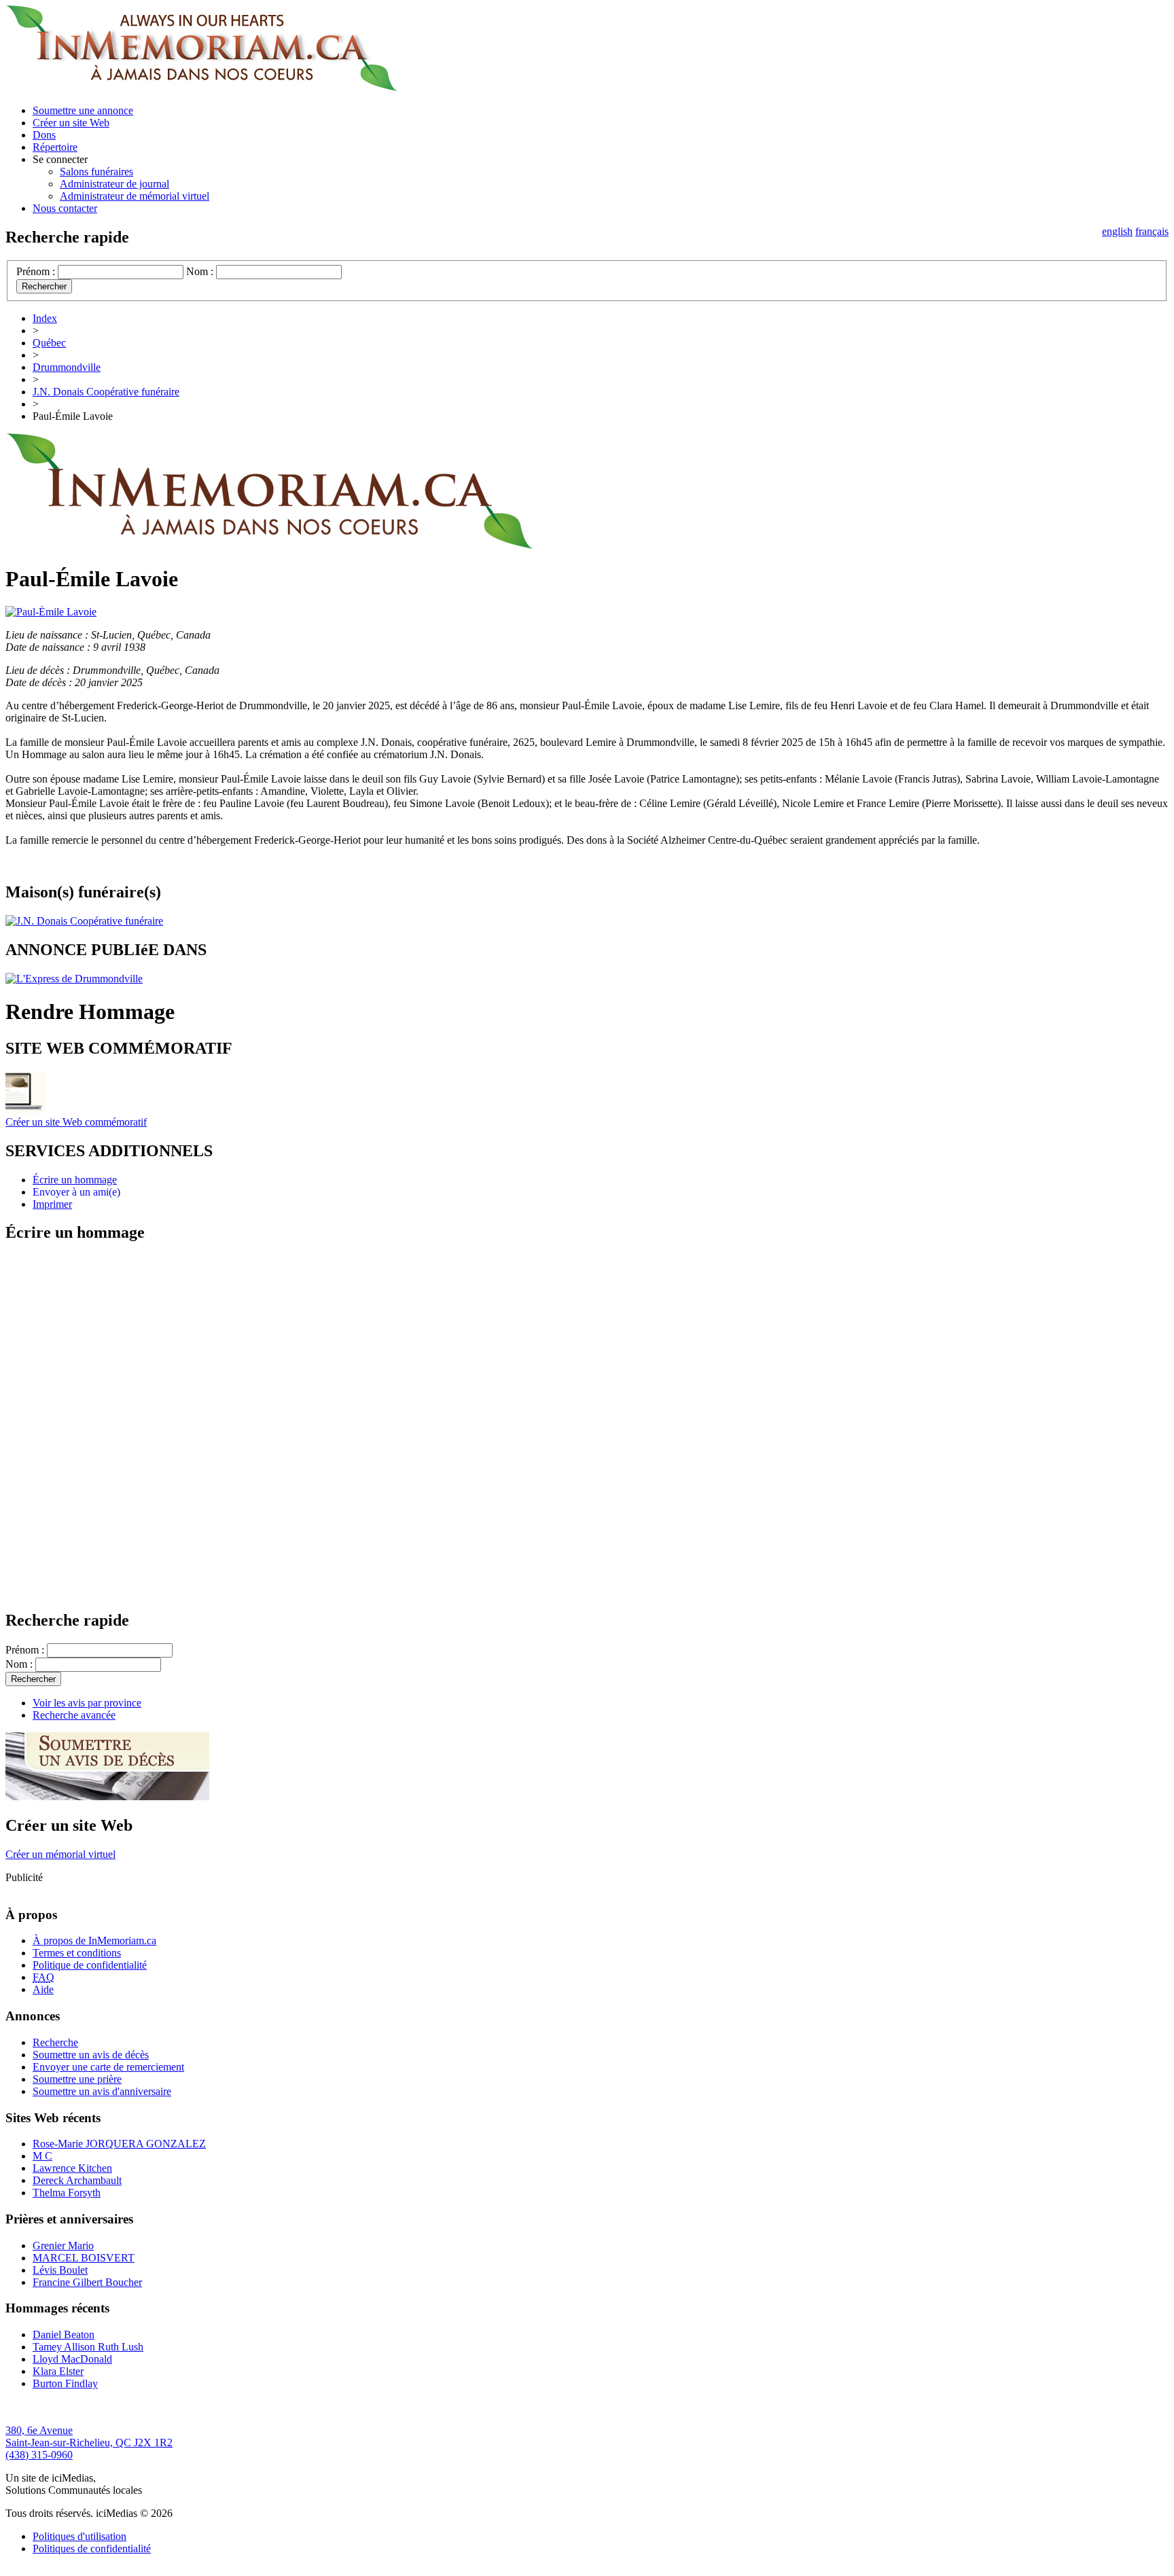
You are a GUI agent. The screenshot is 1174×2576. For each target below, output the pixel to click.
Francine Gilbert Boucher (87, 2282)
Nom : (200, 271)
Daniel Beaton (64, 2334)
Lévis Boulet (60, 2270)
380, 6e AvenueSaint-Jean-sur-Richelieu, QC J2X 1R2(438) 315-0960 (89, 2443)
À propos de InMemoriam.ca (94, 1940)
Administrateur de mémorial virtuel (135, 196)
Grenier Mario (63, 2246)
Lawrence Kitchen (72, 2168)
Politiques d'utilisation (79, 2536)
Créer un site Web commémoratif (76, 1122)
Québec (49, 343)
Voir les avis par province (87, 1703)
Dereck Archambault (77, 2180)
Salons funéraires (96, 172)
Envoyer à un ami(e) (76, 1192)
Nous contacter (65, 208)
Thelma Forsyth (67, 2193)
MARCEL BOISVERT (84, 2258)
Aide (43, 1989)
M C (42, 2156)
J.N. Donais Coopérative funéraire (106, 392)
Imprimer (52, 1204)
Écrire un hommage (75, 1180)
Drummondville (67, 367)
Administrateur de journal (114, 184)
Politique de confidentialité (90, 1965)
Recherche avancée (74, 1715)
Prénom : (36, 271)
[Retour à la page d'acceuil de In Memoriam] (201, 87)
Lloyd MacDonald (72, 2359)
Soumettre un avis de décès (91, 2055)
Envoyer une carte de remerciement (108, 2067)
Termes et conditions (77, 1953)
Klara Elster (58, 2371)
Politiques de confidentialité (92, 2548)
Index (45, 318)
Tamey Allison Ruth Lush (88, 2347)
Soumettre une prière (77, 2079)
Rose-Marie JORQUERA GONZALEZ (119, 2144)
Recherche (55, 2042)
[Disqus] (587, 1425)
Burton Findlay (65, 2383)
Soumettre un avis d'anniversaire (102, 2091)
